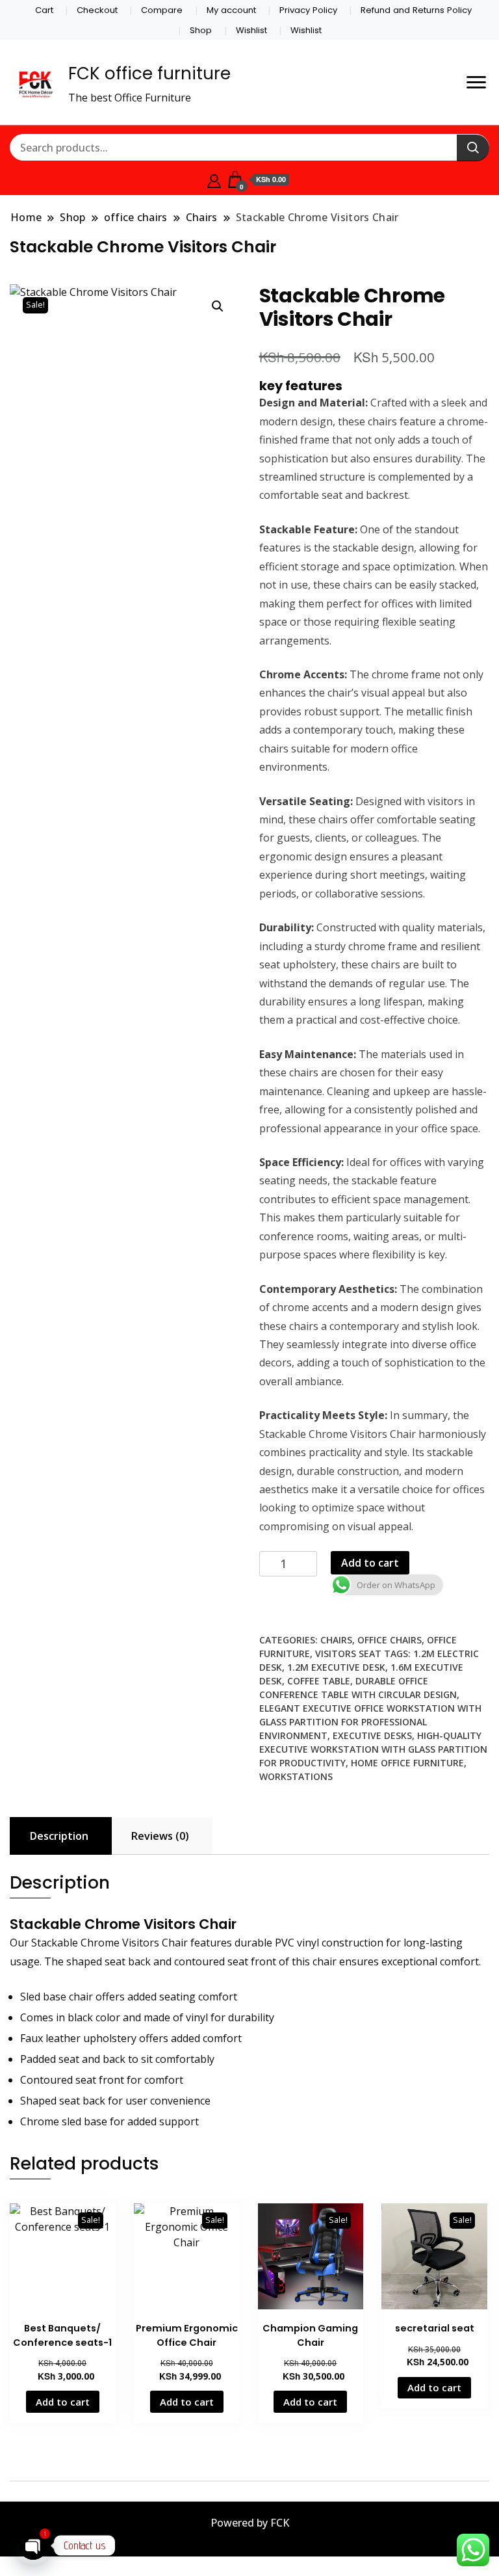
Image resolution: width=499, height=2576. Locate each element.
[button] (218, 306)
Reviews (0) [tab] (160, 1836)
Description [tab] (59, 1836)
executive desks (372, 1735)
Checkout (97, 10)
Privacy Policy (308, 10)
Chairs (336, 1640)
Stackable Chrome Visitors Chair (125, 1924)
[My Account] (214, 179)
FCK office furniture (149, 73)
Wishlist (251, 30)
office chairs (390, 1640)
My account (231, 10)
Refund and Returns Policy (416, 10)
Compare (162, 10)
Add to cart (370, 1563)
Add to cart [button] (63, 2402)
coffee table (319, 1681)
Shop (201, 30)
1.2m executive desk (336, 1667)
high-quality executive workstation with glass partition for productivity (373, 1749)
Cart (44, 10)
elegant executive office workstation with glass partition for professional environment (370, 1722)
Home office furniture (407, 1763)
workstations (296, 1776)
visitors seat (348, 1653)
